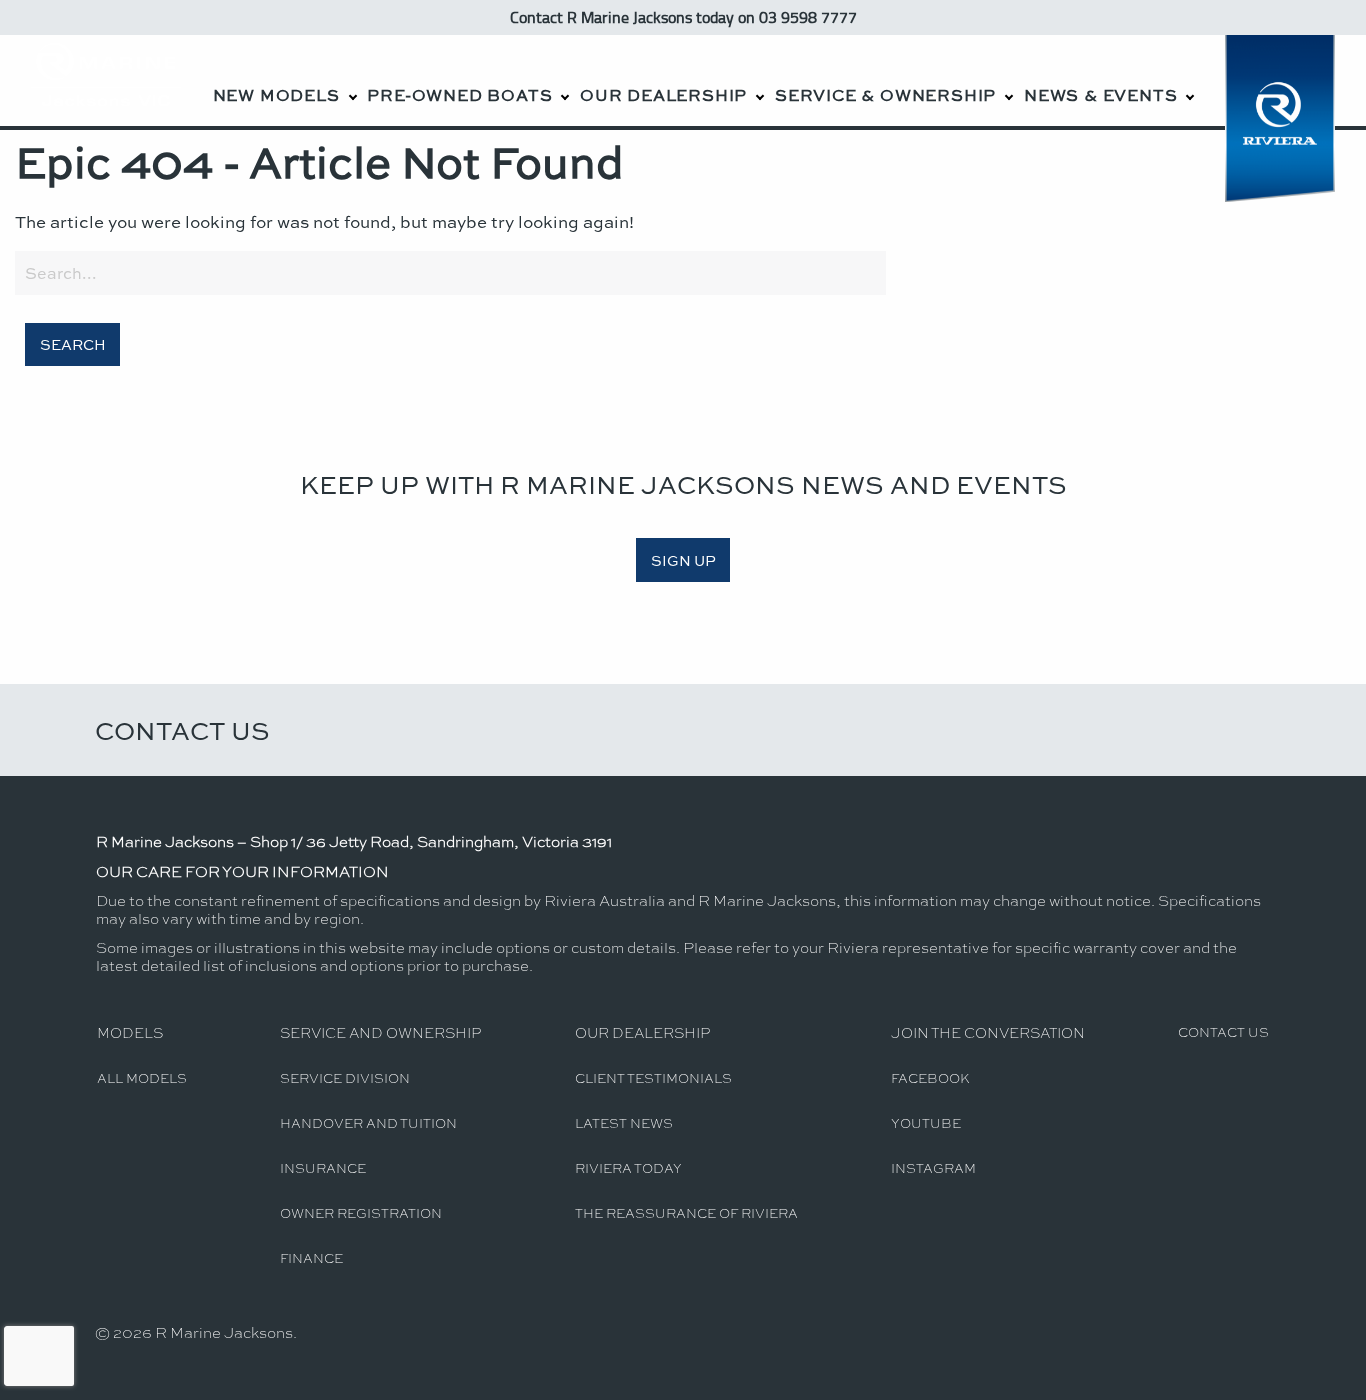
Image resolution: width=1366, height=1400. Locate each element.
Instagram (933, 1167)
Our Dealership (663, 94)
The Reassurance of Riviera (686, 1212)
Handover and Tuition (368, 1122)
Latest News (624, 1122)
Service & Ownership (885, 94)
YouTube (926, 1122)
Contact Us (182, 730)
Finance (311, 1257)
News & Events (1100, 94)
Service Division (345, 1077)
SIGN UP (683, 560)
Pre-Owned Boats (459, 94)
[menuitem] (284, 80)
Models (130, 1032)
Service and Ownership (380, 1032)
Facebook (930, 1077)
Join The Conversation (988, 1032)
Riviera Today (628, 1167)
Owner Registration (361, 1212)
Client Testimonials (653, 1077)
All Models (142, 1077)
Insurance (323, 1167)
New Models (276, 94)
